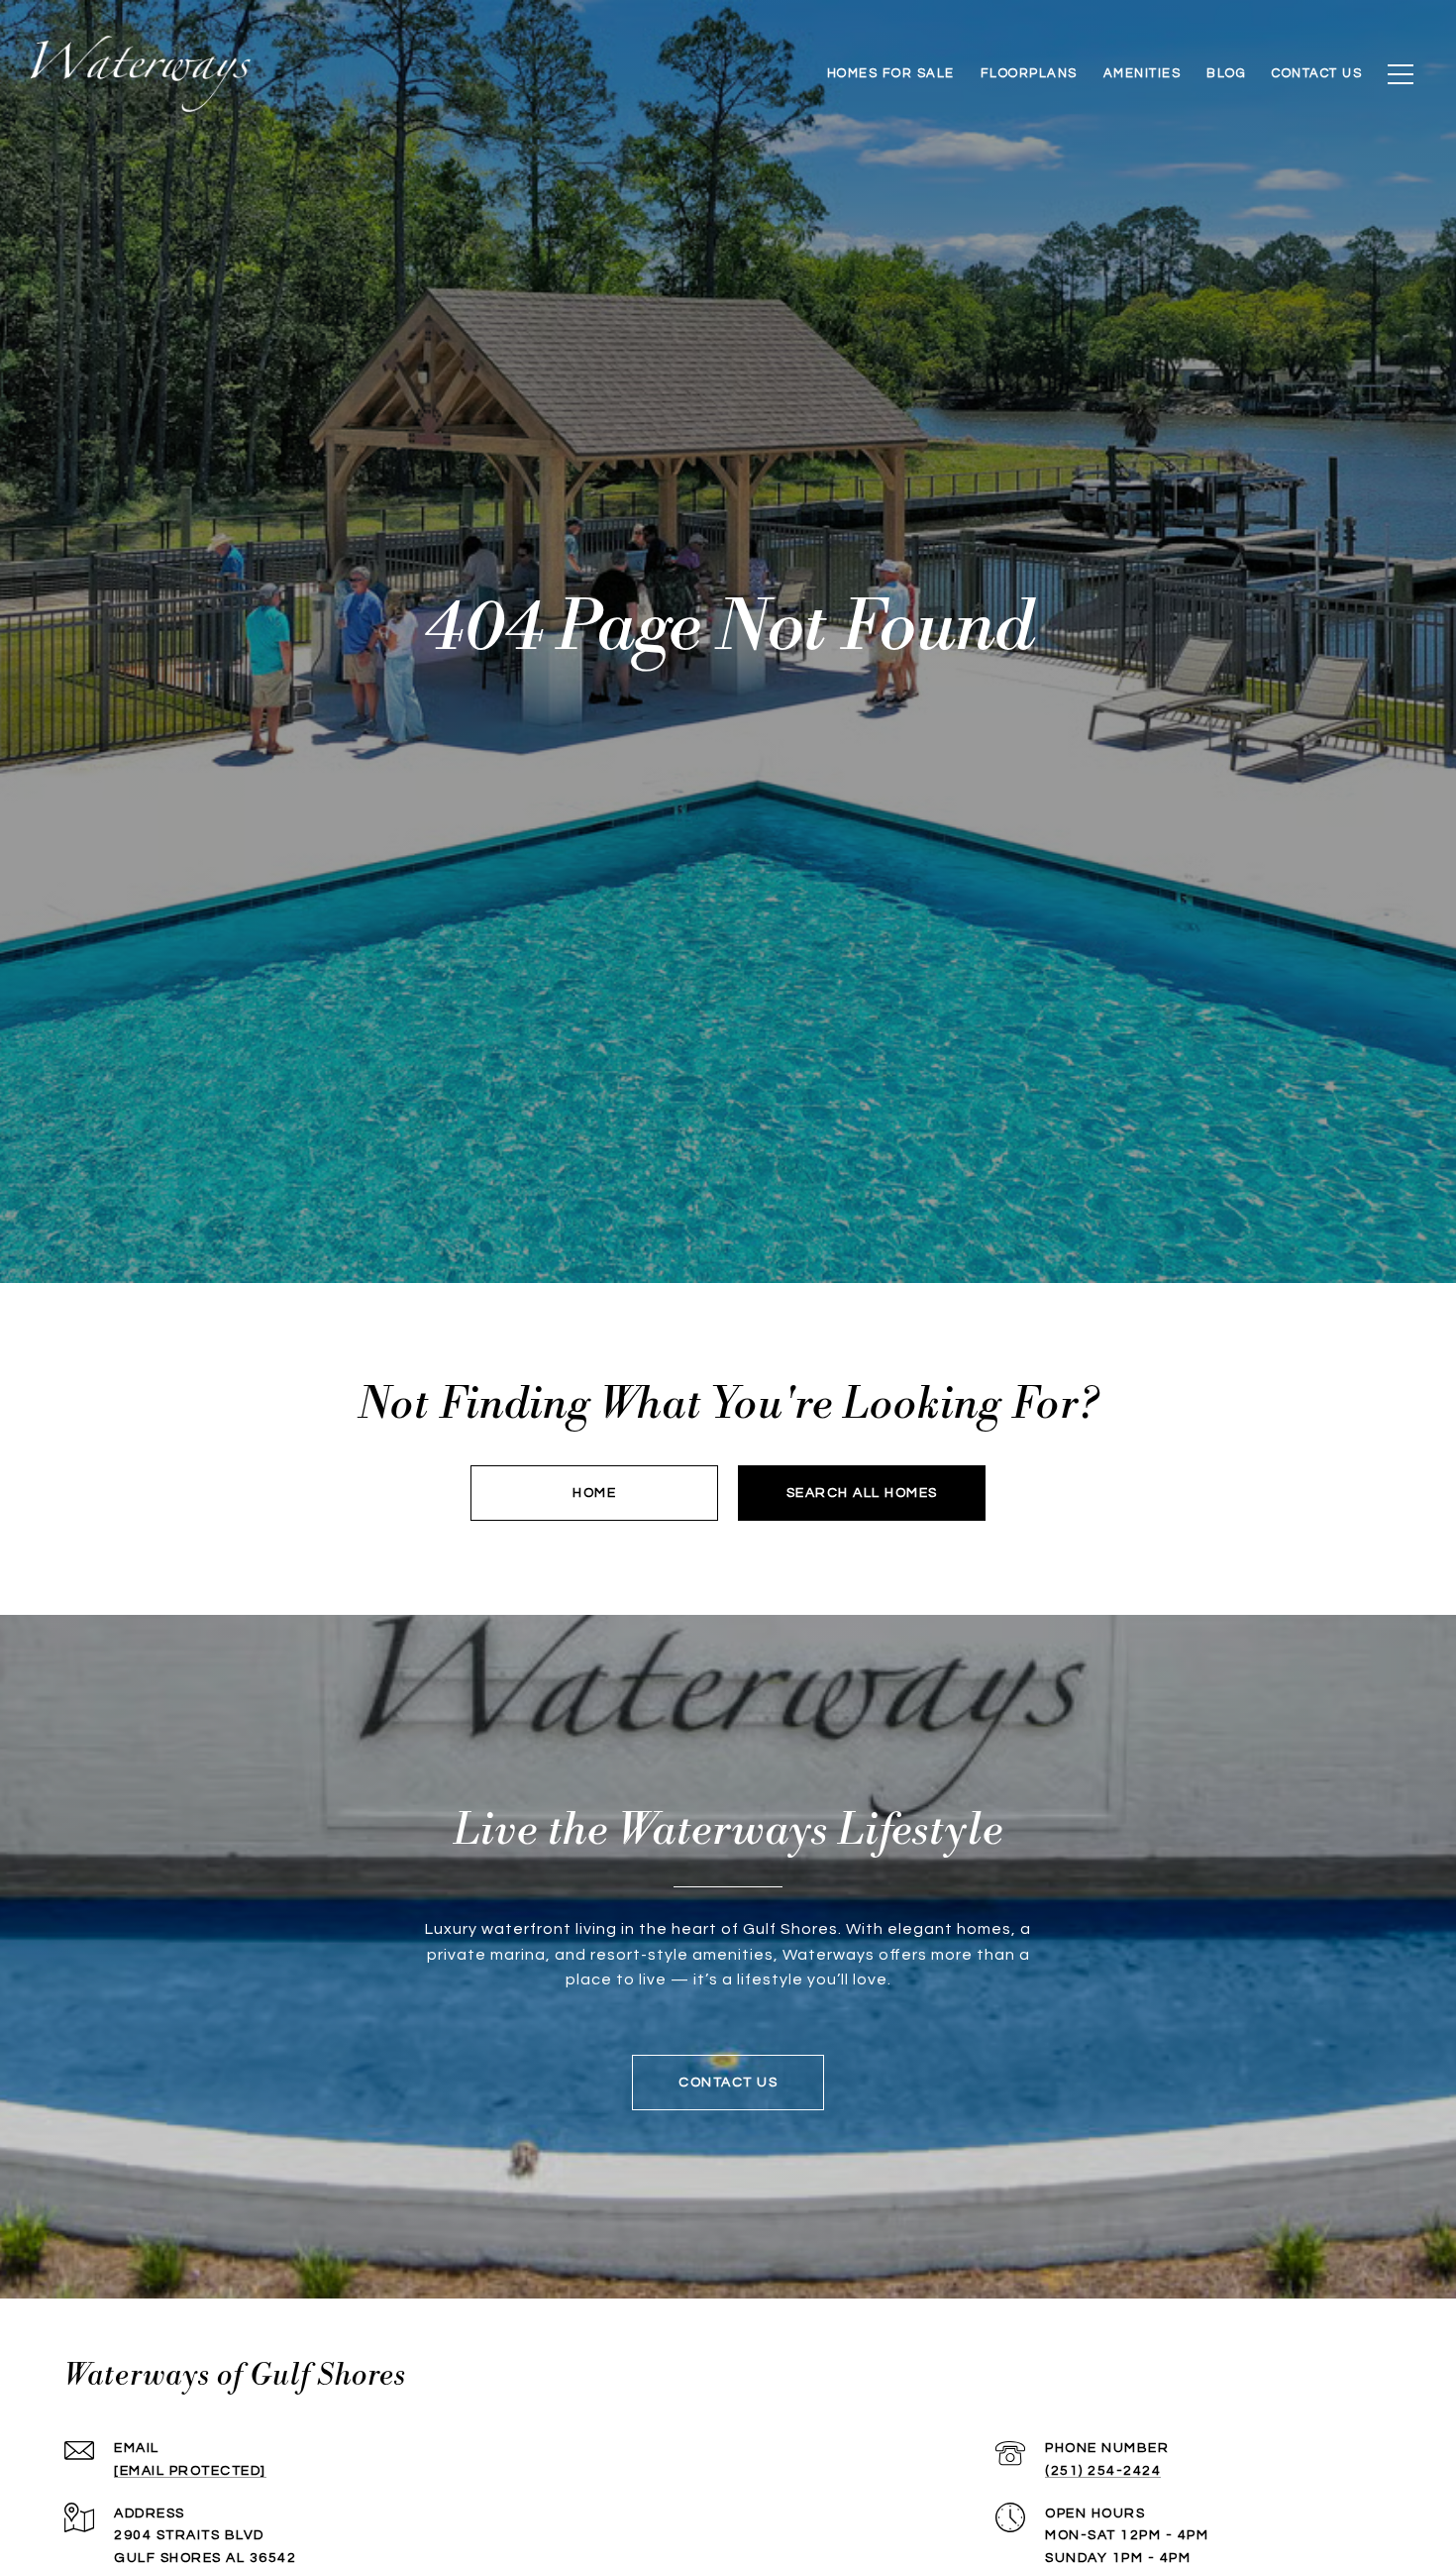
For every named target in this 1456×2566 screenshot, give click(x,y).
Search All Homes (862, 1493)
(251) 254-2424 (1103, 2471)
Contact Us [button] (728, 2083)
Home (594, 1493)
